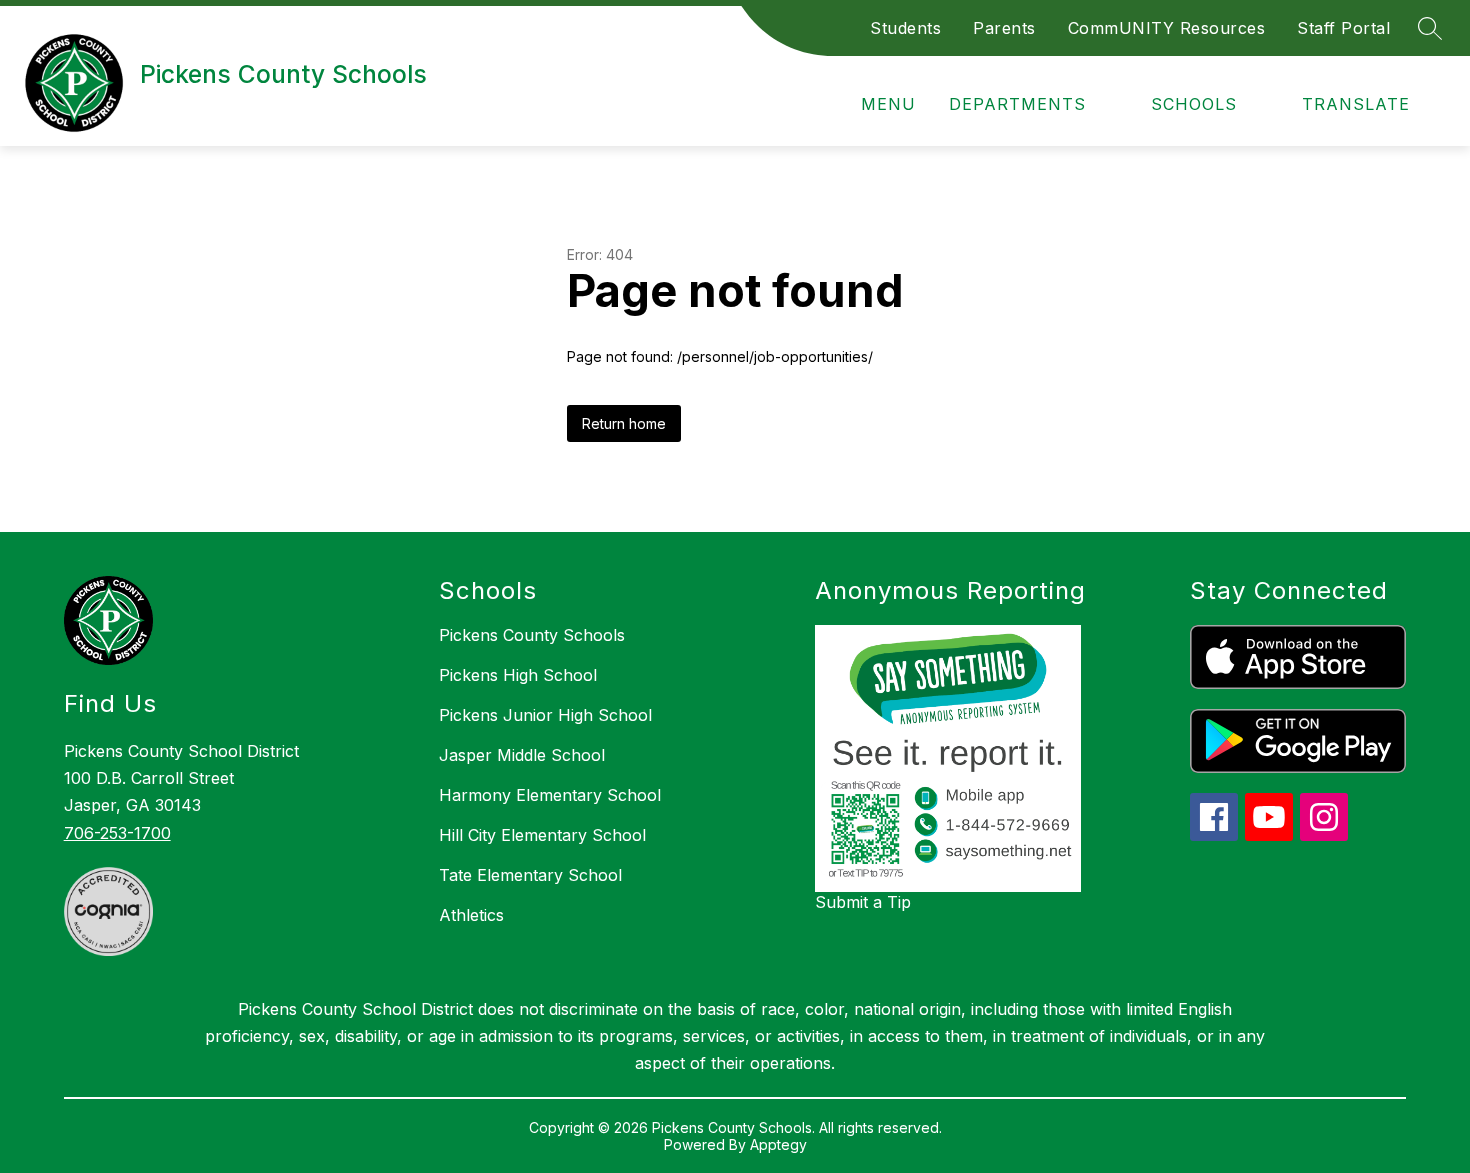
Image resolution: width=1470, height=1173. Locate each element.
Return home (624, 423)
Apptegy (778, 1144)
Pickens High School (518, 675)
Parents (1004, 28)
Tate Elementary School (530, 875)
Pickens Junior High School (545, 715)
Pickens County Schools (532, 635)
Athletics (471, 915)
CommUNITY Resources (1167, 28)
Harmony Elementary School (550, 795)
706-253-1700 (117, 833)
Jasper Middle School (522, 755)
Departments (1017, 104)
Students (905, 28)
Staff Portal (1343, 28)
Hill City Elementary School (542, 835)
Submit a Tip (863, 902)
